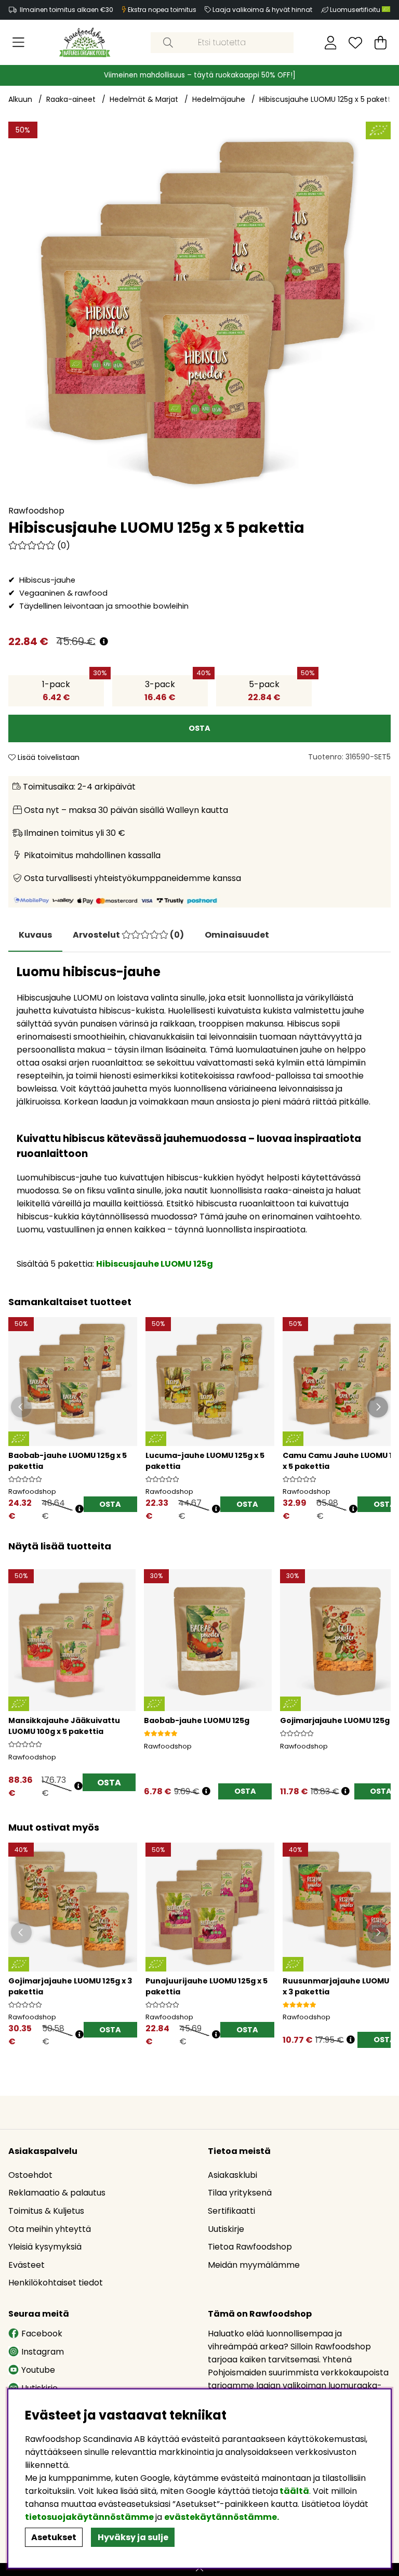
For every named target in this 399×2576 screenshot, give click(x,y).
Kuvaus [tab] (35, 935)
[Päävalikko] (18, 43)
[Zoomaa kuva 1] (199, 313)
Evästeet (26, 2265)
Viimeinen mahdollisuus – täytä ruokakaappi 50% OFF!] (200, 75)
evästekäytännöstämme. (222, 2517)
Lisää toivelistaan (48, 757)
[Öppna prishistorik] (79, 1509)
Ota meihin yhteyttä (50, 2229)
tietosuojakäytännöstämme (89, 2517)
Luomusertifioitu (356, 10)
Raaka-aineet (71, 99)
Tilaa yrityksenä (240, 2193)
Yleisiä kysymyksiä (45, 2247)
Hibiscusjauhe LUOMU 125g (155, 1264)
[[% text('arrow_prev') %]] (18, 1672)
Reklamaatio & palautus (57, 2193)
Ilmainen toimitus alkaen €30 (66, 10)
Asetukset (54, 2537)
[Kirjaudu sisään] (331, 43)
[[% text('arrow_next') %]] (381, 1672)
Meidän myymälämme (254, 2265)
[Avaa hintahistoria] (104, 642)
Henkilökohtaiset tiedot (56, 2283)
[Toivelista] (355, 43)
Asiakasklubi (232, 2175)
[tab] (128, 935)
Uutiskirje (226, 2229)
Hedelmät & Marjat (144, 99)
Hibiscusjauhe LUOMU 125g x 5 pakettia (328, 99)
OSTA (110, 1504)
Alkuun (20, 99)
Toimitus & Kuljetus (46, 2211)
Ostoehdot (30, 2175)
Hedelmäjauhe (219, 99)
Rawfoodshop (36, 511)
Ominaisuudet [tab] (237, 935)
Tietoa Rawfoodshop (250, 2247)
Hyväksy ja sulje (133, 2537)
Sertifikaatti (231, 2211)
